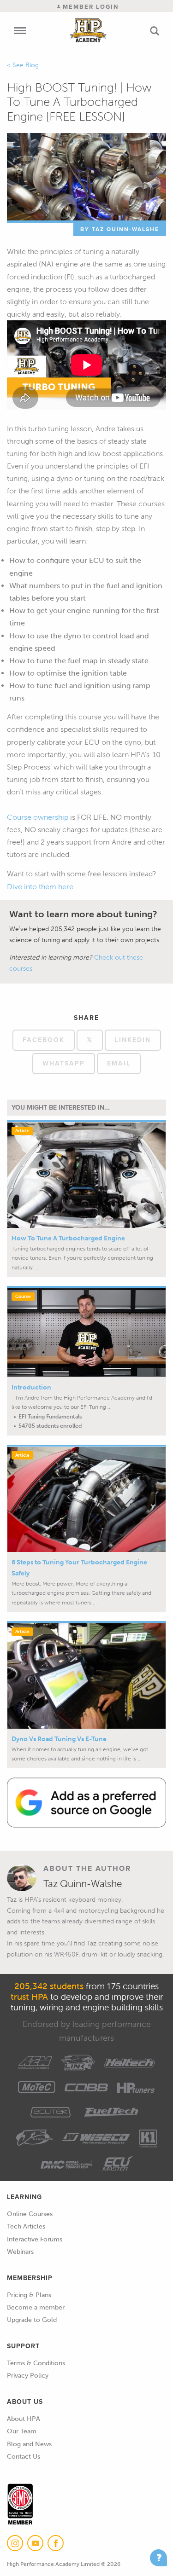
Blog (32, 65)
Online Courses (30, 2214)
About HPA (24, 2419)
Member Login (89, 7)
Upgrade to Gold (32, 2320)
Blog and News (29, 2444)
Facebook (44, 1040)
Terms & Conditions (36, 2363)
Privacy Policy (28, 2376)
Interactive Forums (35, 2239)
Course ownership (38, 817)
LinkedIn (133, 1040)
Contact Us (24, 2457)
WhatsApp (64, 1063)
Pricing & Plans (29, 2295)
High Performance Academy (88, 30)
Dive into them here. (41, 887)
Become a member (36, 2307)
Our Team (22, 2431)
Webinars (20, 2252)
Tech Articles (26, 2226)
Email (119, 1063)
